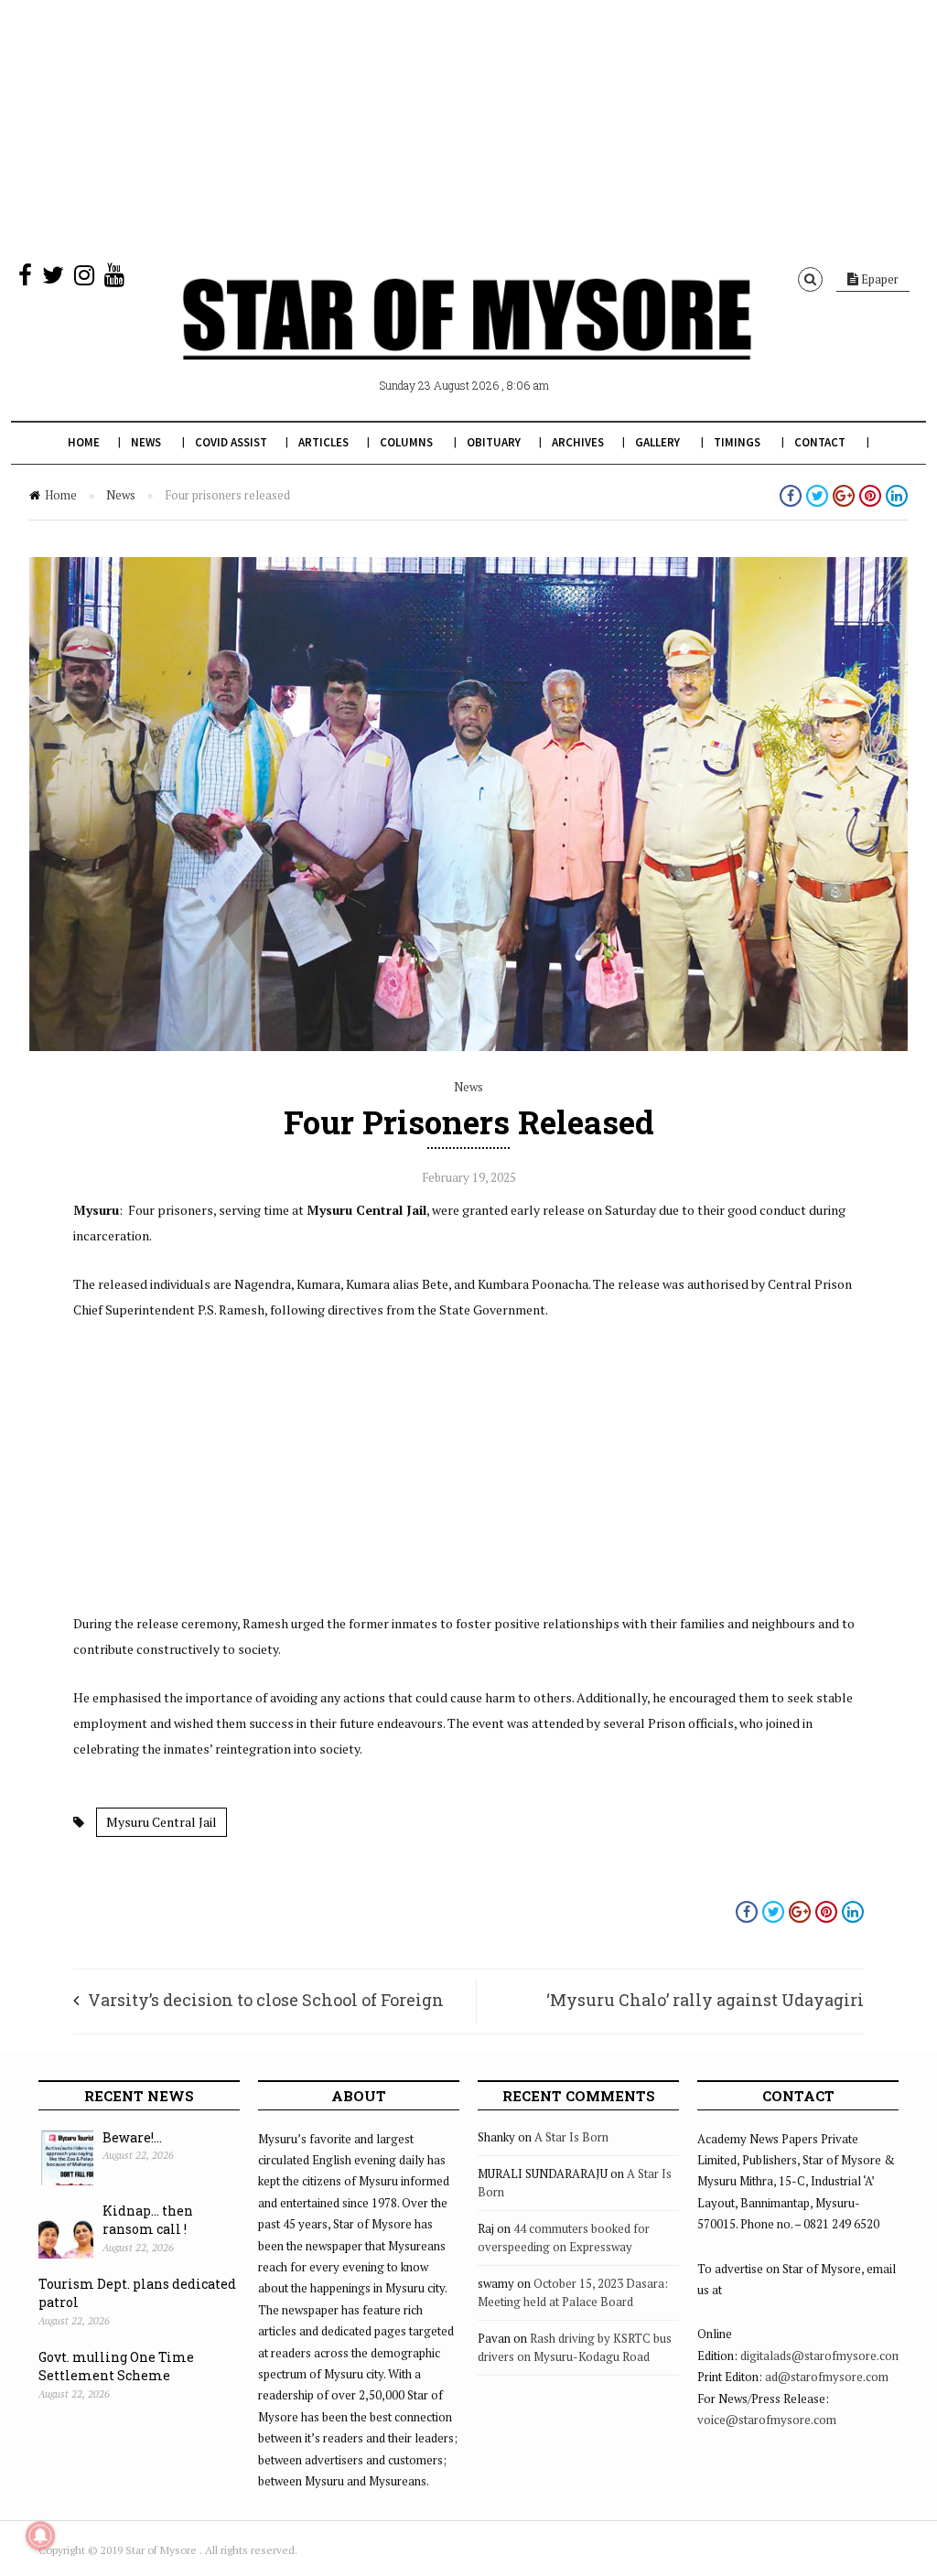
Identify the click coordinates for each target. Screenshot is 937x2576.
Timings (737, 442)
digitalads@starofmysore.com (821, 2356)
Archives (578, 442)
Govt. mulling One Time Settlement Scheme (116, 2367)
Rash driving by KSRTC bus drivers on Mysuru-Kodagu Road (575, 2347)
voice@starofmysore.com (767, 2420)
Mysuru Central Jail (162, 1822)
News (146, 442)
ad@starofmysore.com (827, 2377)
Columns (406, 442)
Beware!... (132, 2137)
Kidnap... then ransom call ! (148, 2220)
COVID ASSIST (231, 442)
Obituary (494, 442)
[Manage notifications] (40, 2536)
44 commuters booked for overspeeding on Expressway (564, 2238)
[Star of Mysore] (467, 340)
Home (84, 442)
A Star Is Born (571, 2137)
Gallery (657, 442)
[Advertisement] (468, 128)
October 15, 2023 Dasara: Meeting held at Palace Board (573, 2292)
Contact (820, 442)
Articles (323, 442)
